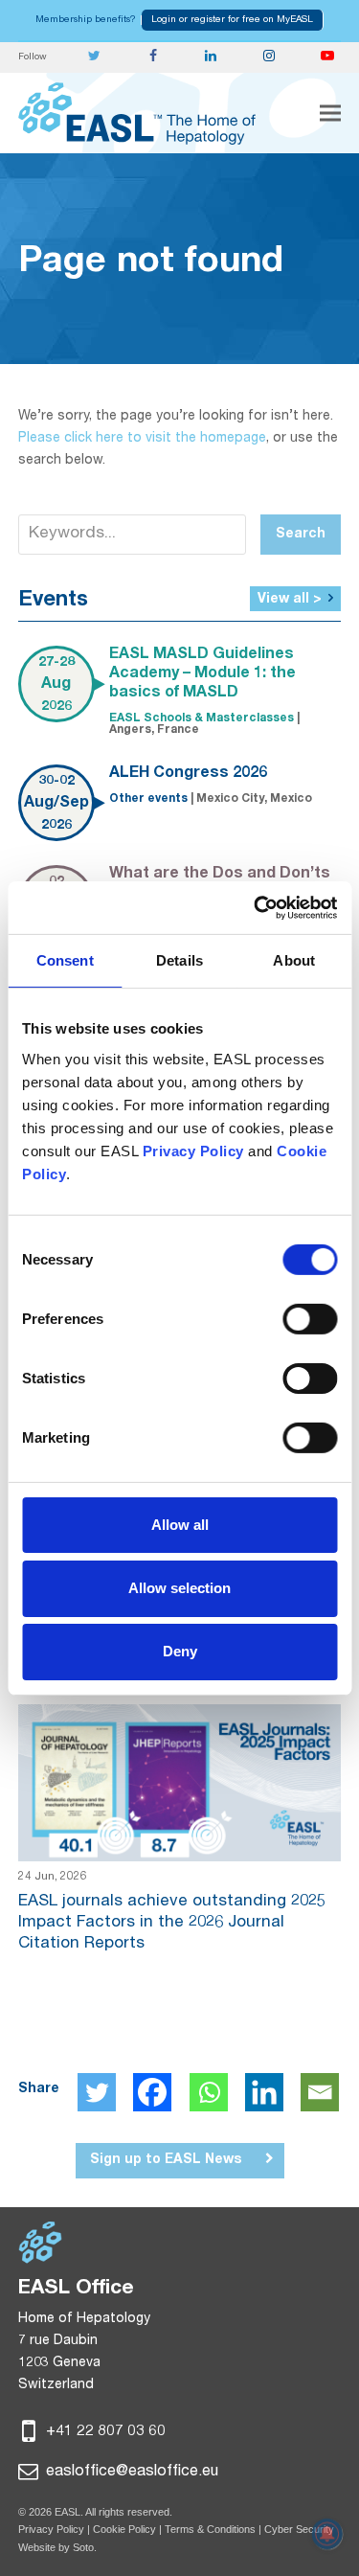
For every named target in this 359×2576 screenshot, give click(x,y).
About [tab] (294, 960)
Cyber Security (299, 2529)
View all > (290, 600)
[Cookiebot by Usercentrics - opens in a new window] (256, 907)
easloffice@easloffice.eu (130, 2473)
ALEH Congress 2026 (188, 774)
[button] (330, 114)
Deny (180, 1651)
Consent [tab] (65, 960)
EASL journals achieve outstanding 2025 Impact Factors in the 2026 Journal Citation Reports (172, 1923)
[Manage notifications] (327, 2534)
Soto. (85, 2547)
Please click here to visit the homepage (142, 439)
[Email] (320, 2092)
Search (301, 535)
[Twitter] (97, 2092)
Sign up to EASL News (166, 2160)
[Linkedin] (264, 2092)
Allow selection (179, 1588)
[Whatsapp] (209, 2092)
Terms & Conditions (210, 2529)
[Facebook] (152, 2092)
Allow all (180, 1524)
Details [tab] (179, 960)
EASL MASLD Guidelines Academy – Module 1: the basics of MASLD (202, 674)
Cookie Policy (126, 2529)
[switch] (310, 1318)
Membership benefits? (86, 20)
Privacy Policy (51, 2529)
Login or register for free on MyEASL (232, 20)
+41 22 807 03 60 (104, 2432)
